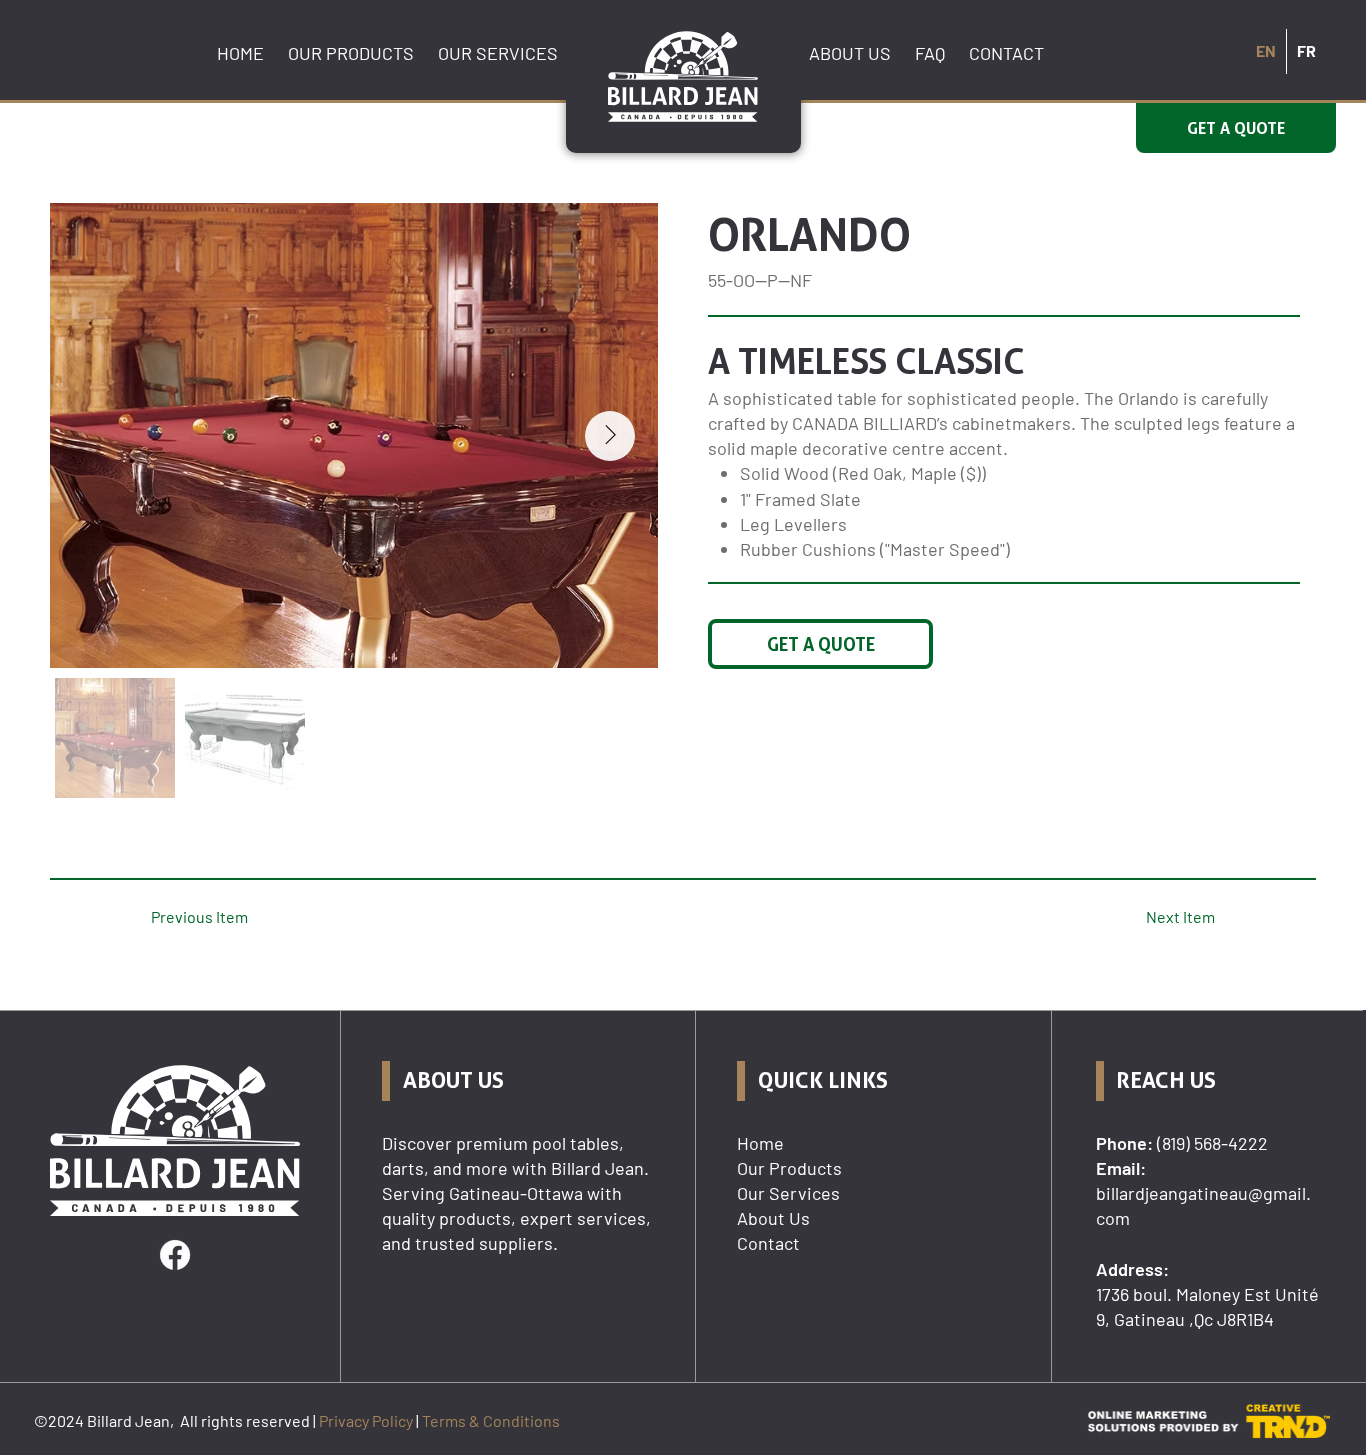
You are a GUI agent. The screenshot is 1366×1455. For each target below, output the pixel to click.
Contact (768, 1243)
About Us (773, 1218)
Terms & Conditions (491, 1420)
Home (760, 1143)
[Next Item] (610, 436)
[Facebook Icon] (175, 1255)
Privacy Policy (366, 1420)
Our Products (789, 1168)
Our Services (788, 1193)
